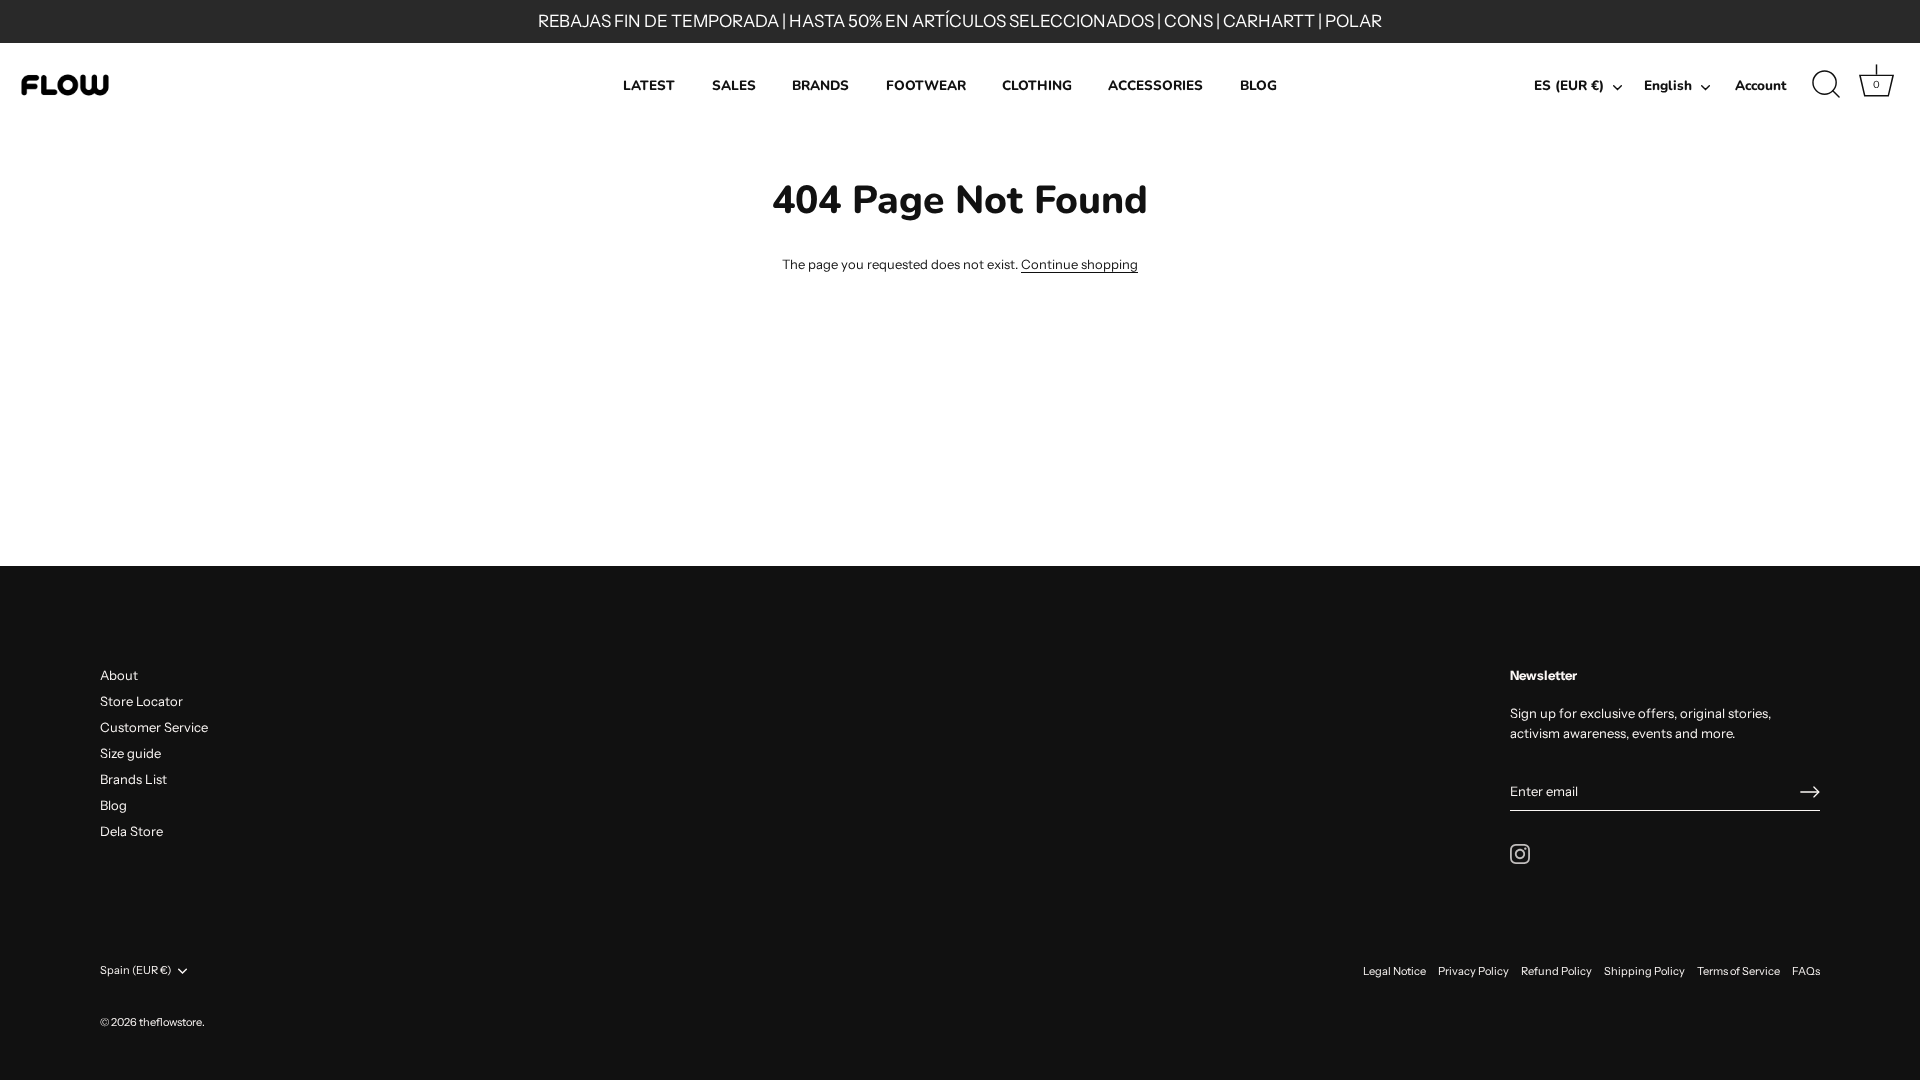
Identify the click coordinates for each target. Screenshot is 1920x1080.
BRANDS (820, 85)
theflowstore (170, 1022)
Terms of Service (1738, 971)
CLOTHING (1037, 85)
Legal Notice (1394, 971)
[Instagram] (1520, 852)
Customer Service (154, 727)
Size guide (130, 753)
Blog (113, 805)
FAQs (1806, 971)
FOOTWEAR (926, 85)
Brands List (133, 779)
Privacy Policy (1473, 971)
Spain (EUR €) (135, 970)
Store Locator (141, 701)
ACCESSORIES (1155, 85)
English (1668, 86)
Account (1760, 85)
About (119, 675)
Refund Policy (1556, 971)
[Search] (1826, 85)
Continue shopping (1079, 264)
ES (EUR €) (1569, 86)
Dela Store (131, 831)
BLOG (1258, 85)
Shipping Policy (1644, 971)
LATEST (649, 85)
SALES (734, 85)
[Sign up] (1810, 792)
